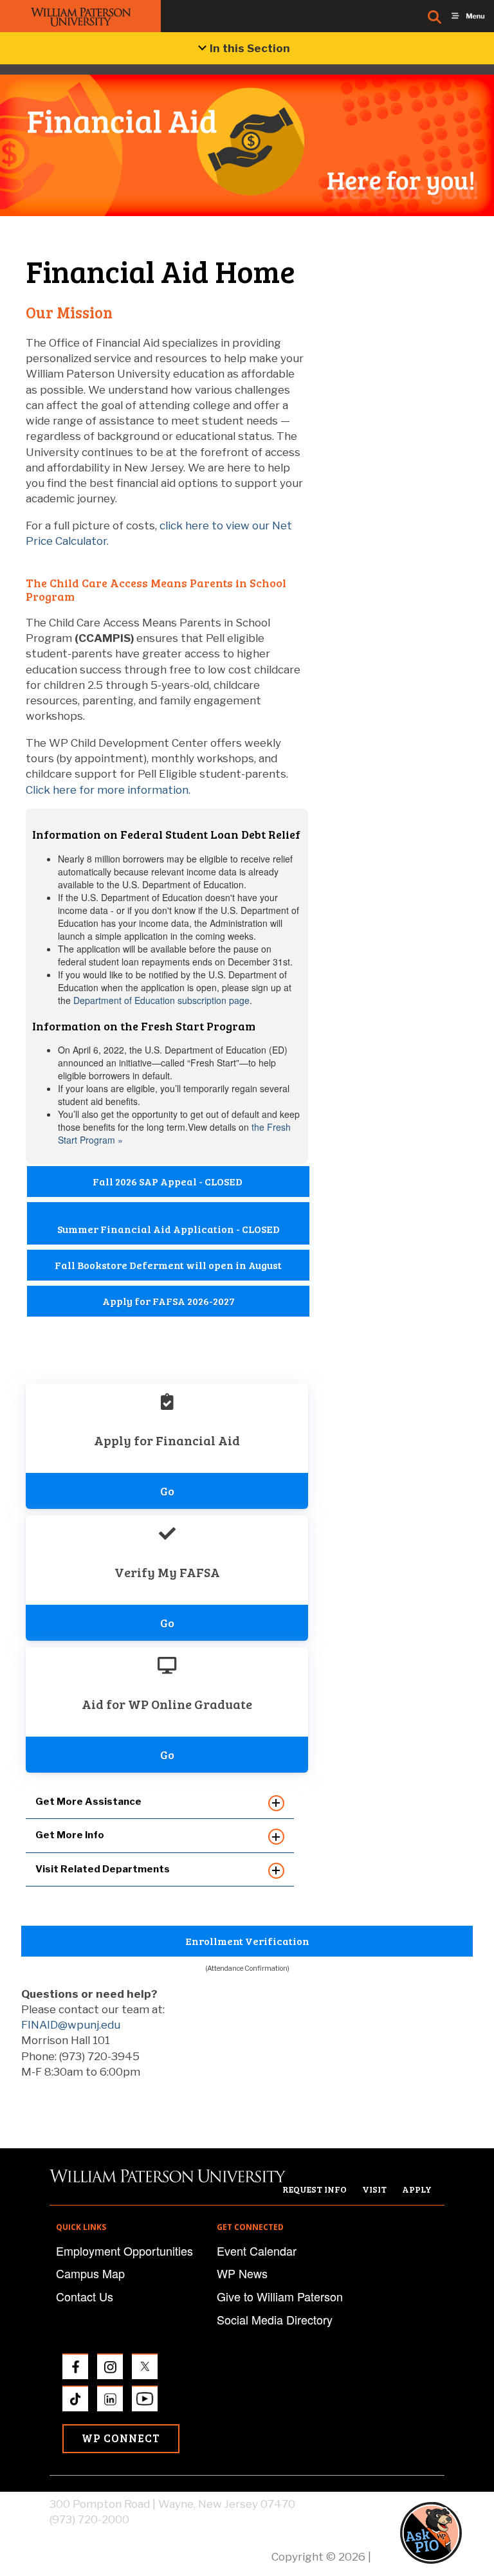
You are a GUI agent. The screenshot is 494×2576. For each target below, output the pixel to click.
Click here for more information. (108, 790)
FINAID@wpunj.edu (71, 2025)
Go (167, 1491)
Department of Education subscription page (161, 1000)
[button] (443, 2533)
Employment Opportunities (124, 2251)
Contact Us (85, 2296)
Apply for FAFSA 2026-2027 (169, 1301)
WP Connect (121, 2438)
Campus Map (90, 2273)
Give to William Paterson (280, 2296)
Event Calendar (257, 2251)
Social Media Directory (275, 2319)
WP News (242, 2273)
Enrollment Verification (247, 1941)
